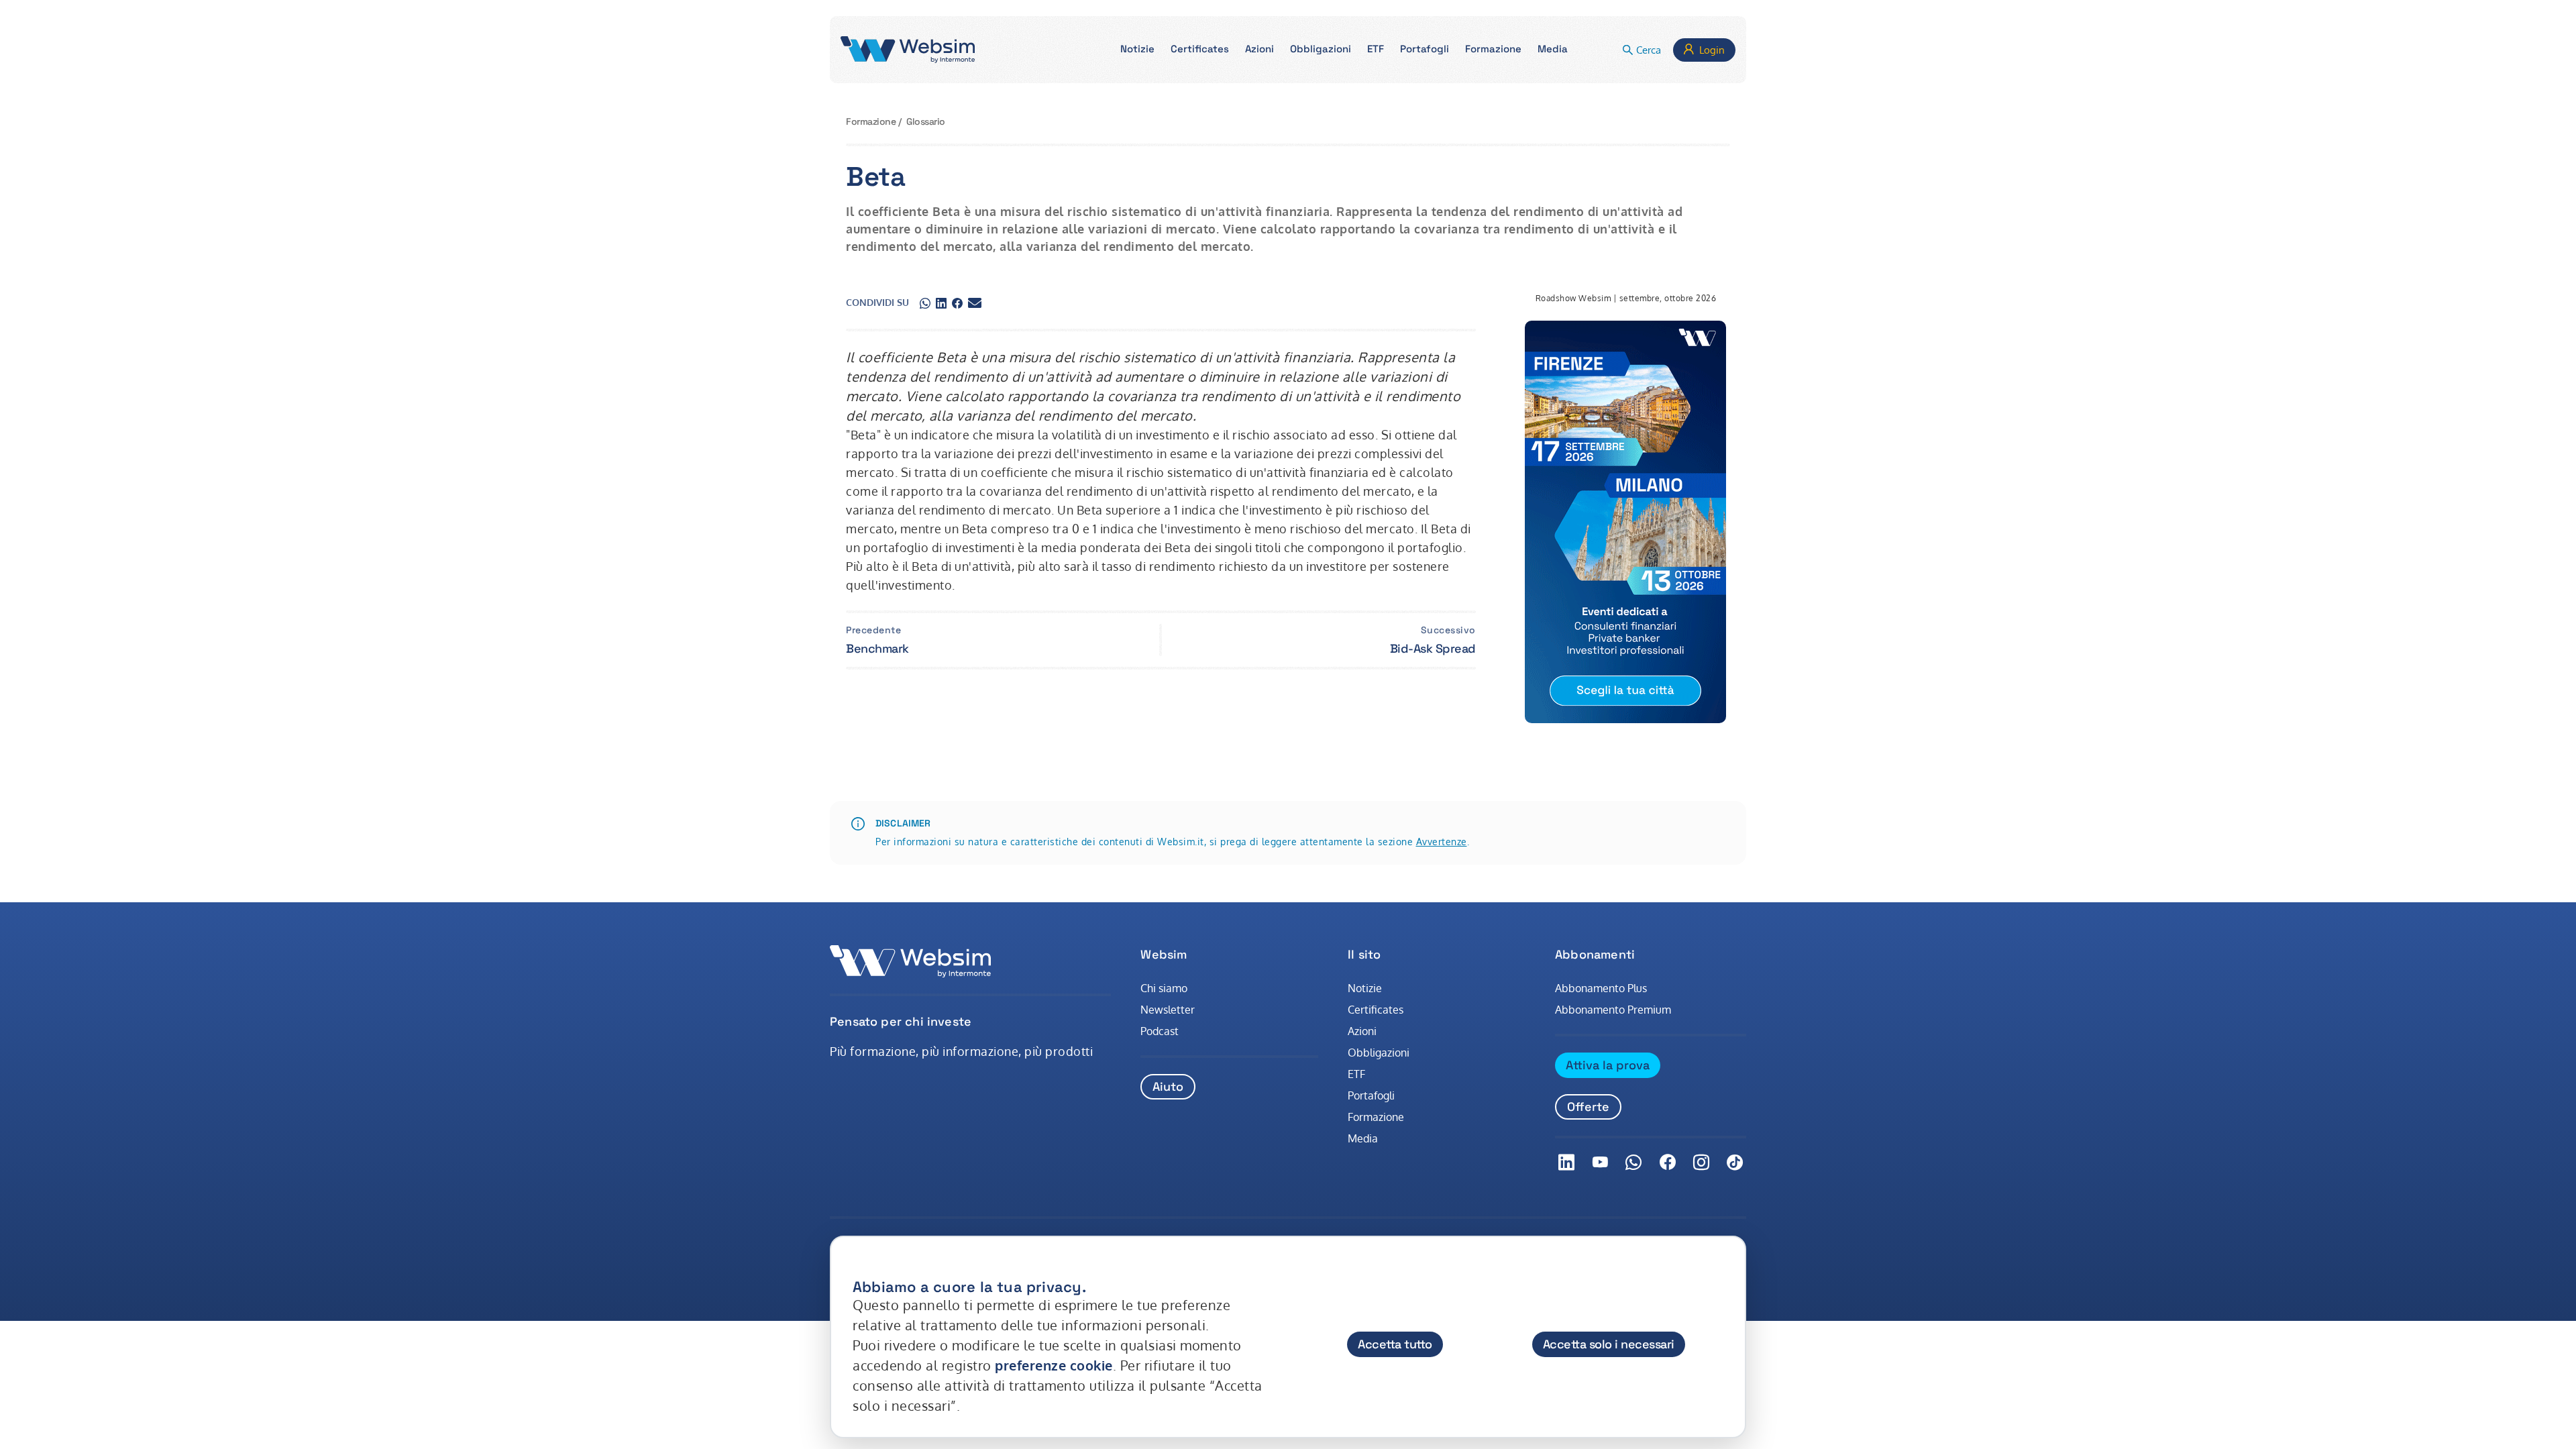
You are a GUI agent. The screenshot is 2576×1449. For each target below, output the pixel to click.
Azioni (1362, 1031)
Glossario (926, 121)
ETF (1356, 1074)
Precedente (873, 630)
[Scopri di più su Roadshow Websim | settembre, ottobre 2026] (1625, 522)
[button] (1137, 50)
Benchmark (877, 648)
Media (1363, 1138)
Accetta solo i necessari (1609, 1344)
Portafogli (1371, 1095)
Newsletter (1168, 1010)
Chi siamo (1164, 988)
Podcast (1160, 1031)
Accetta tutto (1395, 1344)
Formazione (871, 121)
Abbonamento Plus (1601, 988)
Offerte (1588, 1107)
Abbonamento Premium (1613, 1010)
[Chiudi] (1723, 1274)
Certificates (1376, 1010)
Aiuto (1168, 1086)
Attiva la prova (1608, 1065)
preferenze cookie (1054, 1365)
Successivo (1448, 630)
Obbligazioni (1379, 1053)
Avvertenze (1442, 842)
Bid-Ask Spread (1433, 648)
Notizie (1365, 988)
